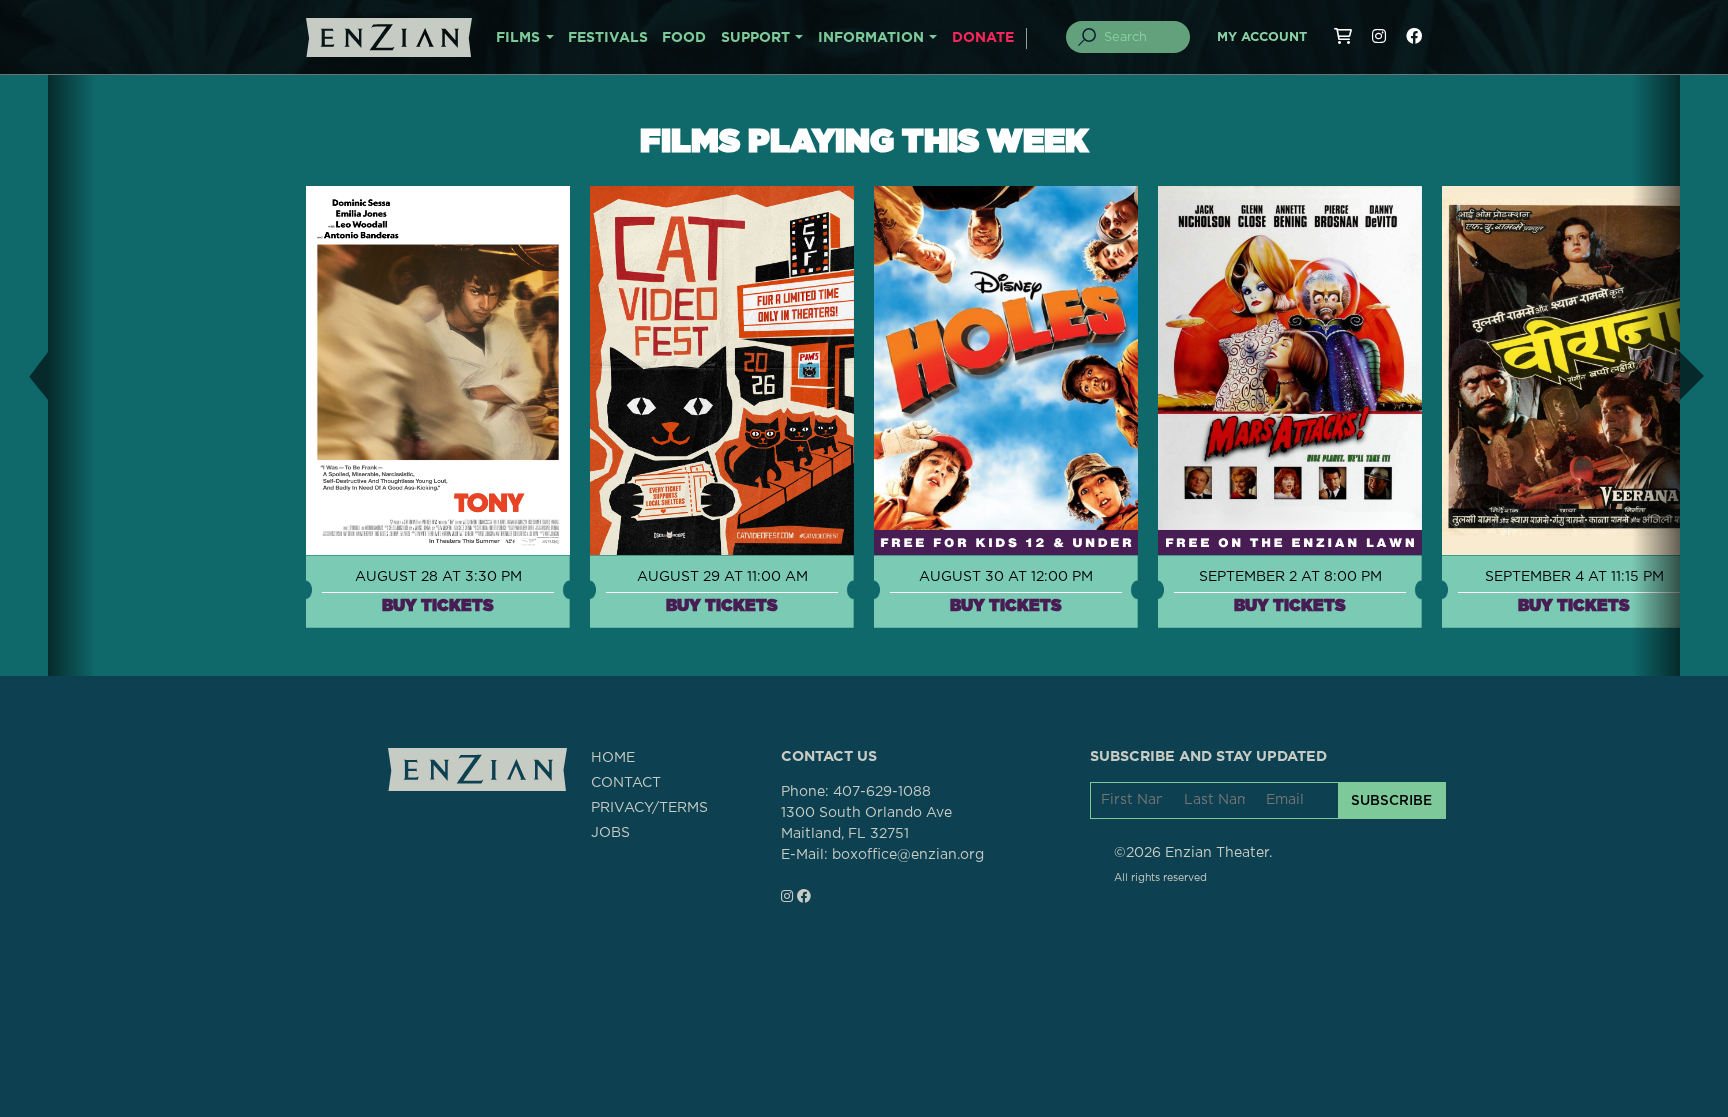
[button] (24, 375)
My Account (1262, 37)
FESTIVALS (608, 38)
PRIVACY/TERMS (649, 808)
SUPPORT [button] (755, 38)
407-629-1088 (882, 792)
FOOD (684, 38)
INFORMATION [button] (871, 38)
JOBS (610, 833)
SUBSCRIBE (1391, 800)
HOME (613, 758)
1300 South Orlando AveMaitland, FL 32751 (866, 823)
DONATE (983, 38)
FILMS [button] (518, 38)
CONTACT (626, 783)
